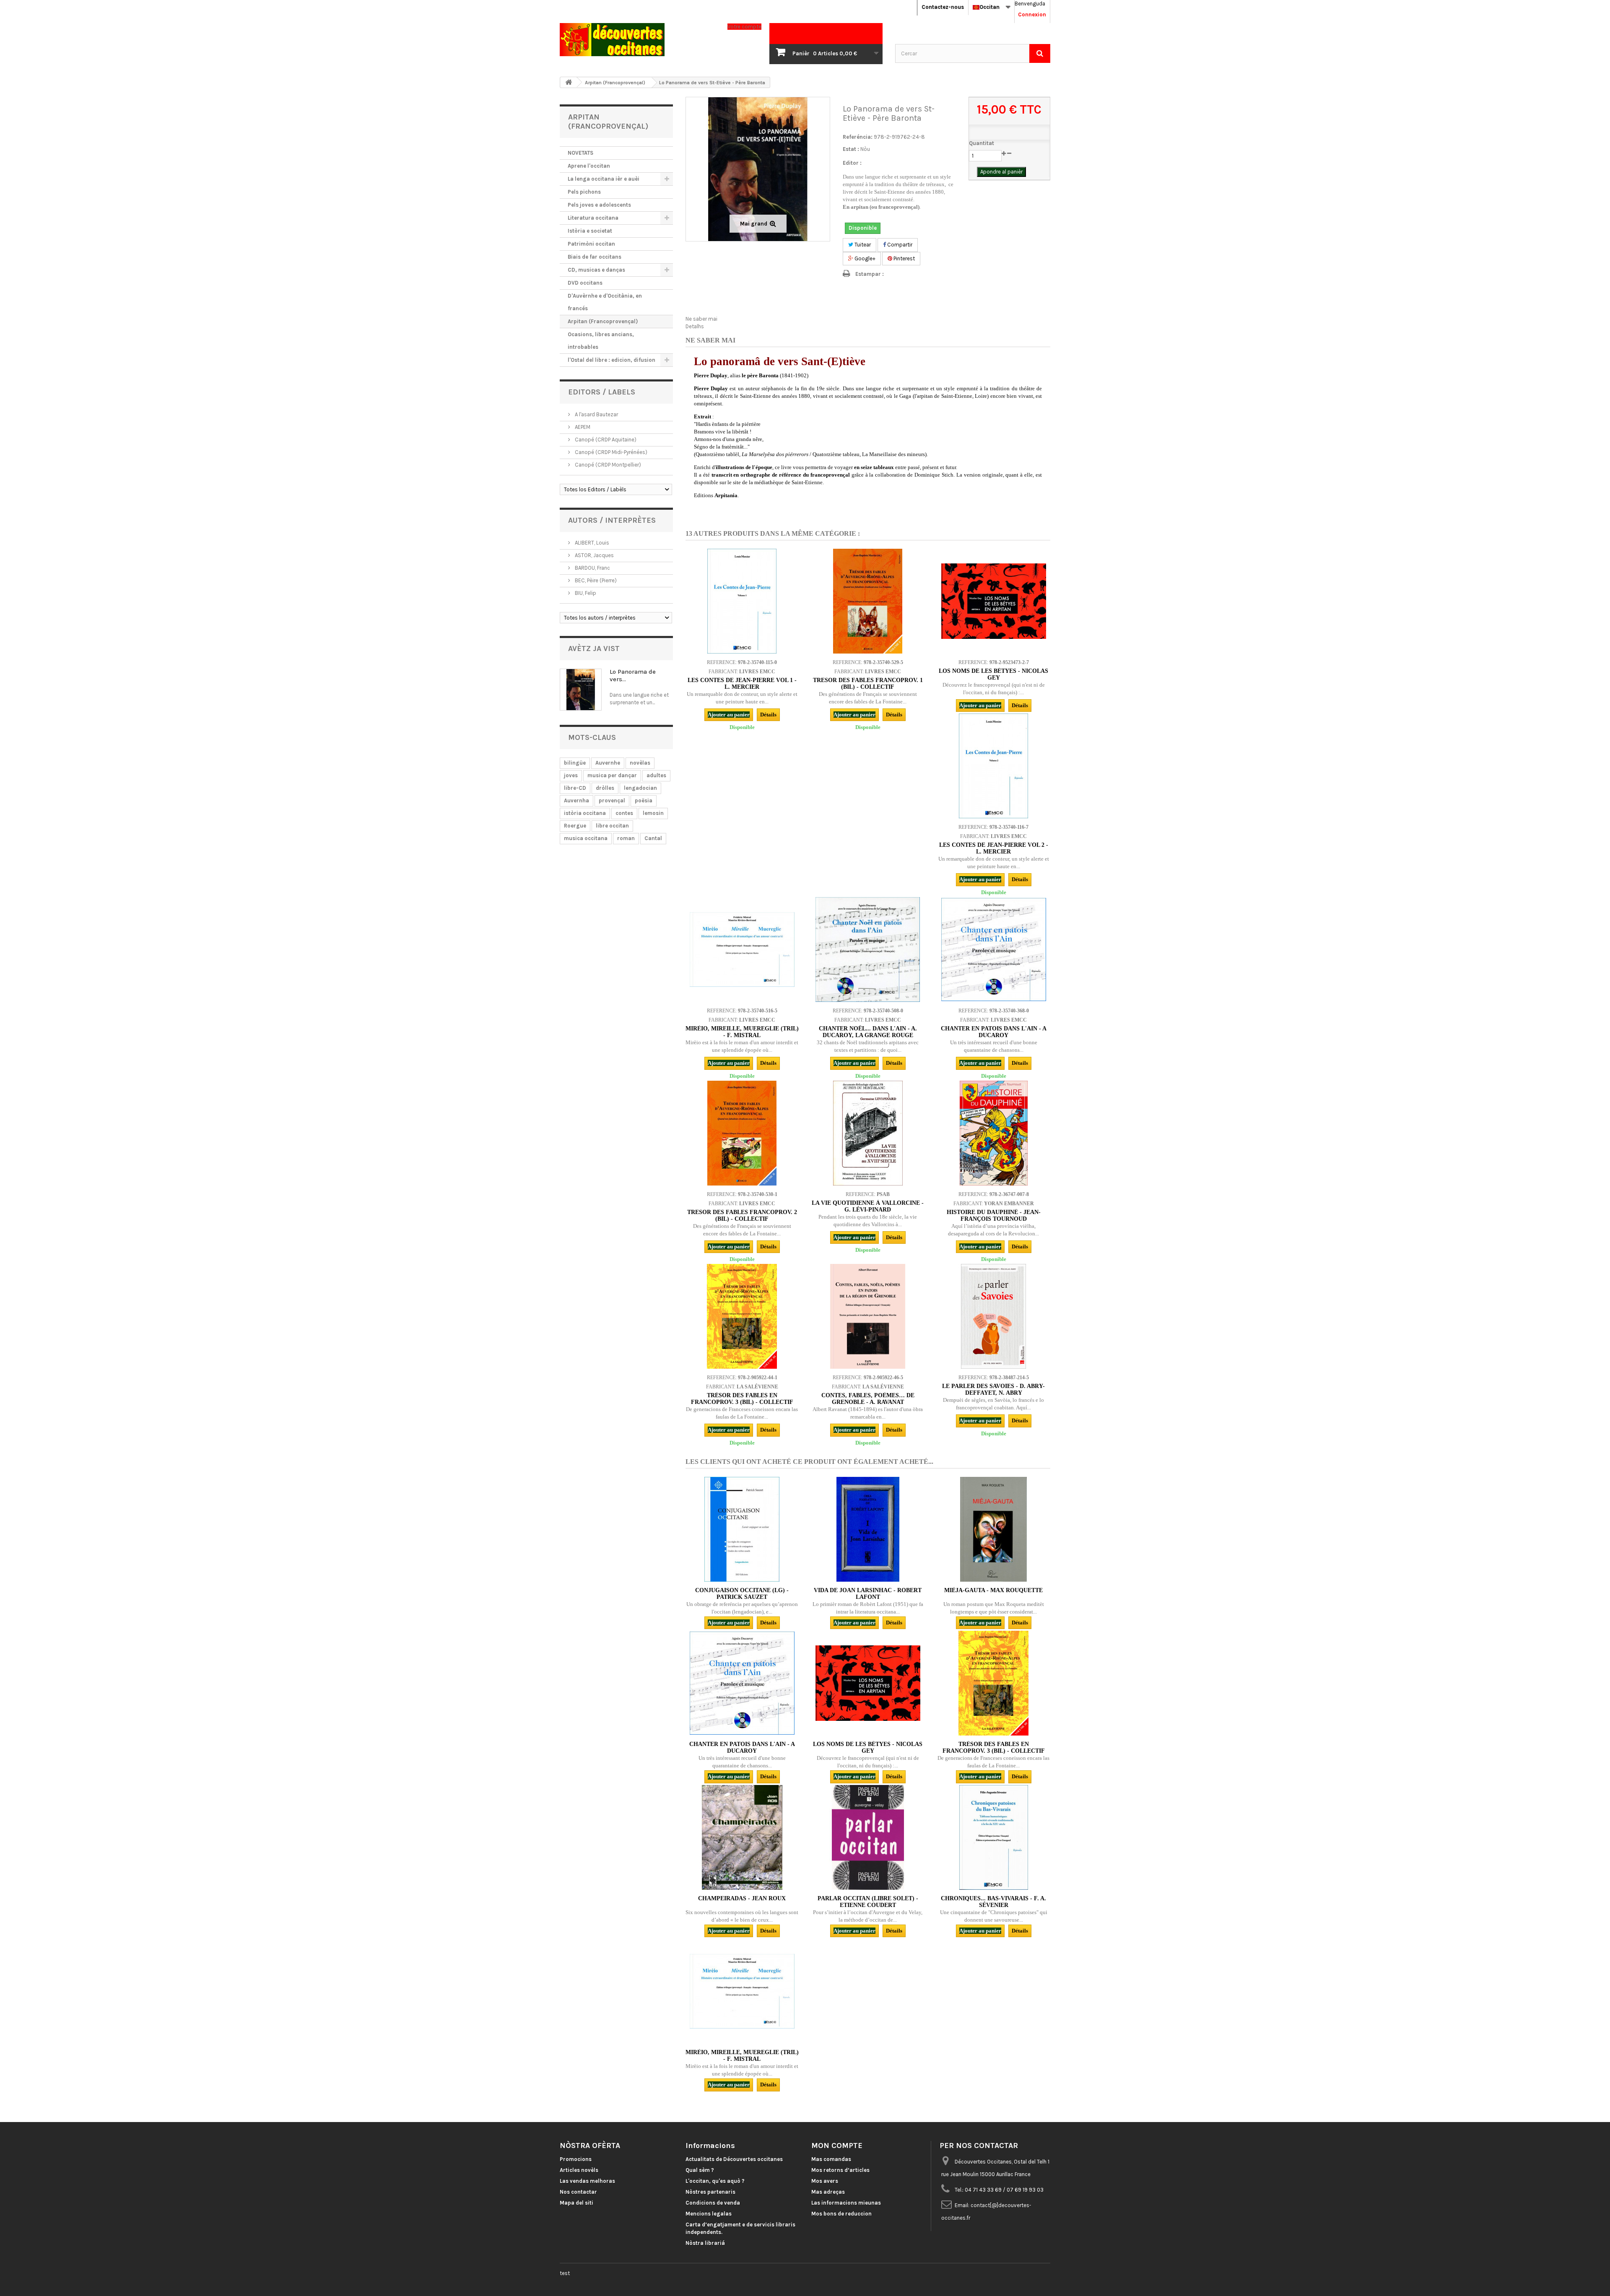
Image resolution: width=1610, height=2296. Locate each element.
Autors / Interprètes (612, 520)
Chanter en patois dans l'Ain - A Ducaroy (994, 1032)
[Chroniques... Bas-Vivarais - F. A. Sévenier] (994, 1837)
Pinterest (904, 258)
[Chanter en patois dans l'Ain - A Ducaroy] (994, 950)
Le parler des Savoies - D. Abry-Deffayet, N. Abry (993, 1389)
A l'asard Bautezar (596, 414)
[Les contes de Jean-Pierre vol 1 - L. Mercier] (742, 601)
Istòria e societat (590, 231)
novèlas (640, 763)
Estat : (851, 149)
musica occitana (586, 838)
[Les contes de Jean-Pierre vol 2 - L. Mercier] (994, 766)
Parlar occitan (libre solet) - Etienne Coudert (868, 1902)
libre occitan (612, 826)
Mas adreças (828, 2192)
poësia (644, 800)
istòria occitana (585, 813)
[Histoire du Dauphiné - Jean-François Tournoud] (994, 1133)
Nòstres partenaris (710, 2192)
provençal (612, 800)
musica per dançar (612, 775)
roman (626, 838)
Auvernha (576, 800)
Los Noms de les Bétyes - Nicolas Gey (993, 674)
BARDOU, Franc (592, 568)
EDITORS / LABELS (602, 392)
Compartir (899, 245)
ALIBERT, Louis (591, 543)
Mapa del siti (576, 2203)
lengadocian (640, 788)
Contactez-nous (943, 7)
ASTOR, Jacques (594, 555)
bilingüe (575, 763)
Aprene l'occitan (589, 166)
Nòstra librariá (705, 2243)
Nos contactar (578, 2192)
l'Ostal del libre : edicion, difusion (612, 360)
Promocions (576, 2159)
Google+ (864, 258)
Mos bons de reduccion (841, 2214)
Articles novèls (579, 2170)
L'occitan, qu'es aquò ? (715, 2181)
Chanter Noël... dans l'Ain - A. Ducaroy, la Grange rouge (868, 1032)
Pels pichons (584, 192)
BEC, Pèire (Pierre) (595, 580)
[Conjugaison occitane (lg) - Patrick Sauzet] (742, 1529)
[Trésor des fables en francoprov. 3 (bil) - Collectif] (742, 1316)
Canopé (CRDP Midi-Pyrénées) (610, 452)
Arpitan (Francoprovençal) (603, 321)
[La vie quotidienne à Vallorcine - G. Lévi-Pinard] (868, 1133)
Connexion (1032, 14)
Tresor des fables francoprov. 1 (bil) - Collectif (868, 684)
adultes (656, 775)
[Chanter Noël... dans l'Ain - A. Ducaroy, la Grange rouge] (868, 950)
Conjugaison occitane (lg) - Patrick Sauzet (742, 1594)
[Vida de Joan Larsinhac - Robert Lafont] (868, 1529)
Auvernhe (608, 763)
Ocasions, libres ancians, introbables (601, 341)
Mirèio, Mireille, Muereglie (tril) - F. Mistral (742, 1032)
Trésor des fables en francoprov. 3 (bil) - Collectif (742, 1399)
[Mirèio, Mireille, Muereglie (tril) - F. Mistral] (742, 950)
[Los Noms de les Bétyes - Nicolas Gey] (994, 601)
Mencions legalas (709, 2214)
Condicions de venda (713, 2203)
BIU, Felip (585, 593)
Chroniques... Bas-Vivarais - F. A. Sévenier (993, 1902)
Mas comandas (831, 2159)
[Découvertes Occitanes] (637, 40)
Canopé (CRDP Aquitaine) (605, 440)
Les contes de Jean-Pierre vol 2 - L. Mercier (994, 848)
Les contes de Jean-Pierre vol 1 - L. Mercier (742, 684)
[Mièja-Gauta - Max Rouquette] (994, 1529)
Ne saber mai (701, 319)
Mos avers (825, 2181)
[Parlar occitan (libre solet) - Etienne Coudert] (868, 1837)
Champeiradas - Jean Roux (742, 1898)
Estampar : (870, 274)
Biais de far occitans (595, 257)
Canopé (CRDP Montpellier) (607, 465)
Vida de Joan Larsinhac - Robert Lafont (868, 1594)
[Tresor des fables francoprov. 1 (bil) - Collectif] (868, 601)
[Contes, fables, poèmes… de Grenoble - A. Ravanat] (868, 1316)
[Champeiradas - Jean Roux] (742, 1837)
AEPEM (582, 427)
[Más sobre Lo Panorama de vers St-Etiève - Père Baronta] (581, 690)
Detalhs (695, 326)
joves (571, 775)
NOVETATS (580, 153)
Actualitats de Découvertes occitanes (734, 2159)
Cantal (653, 838)
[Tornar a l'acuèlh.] (569, 82)
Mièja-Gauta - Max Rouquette (993, 1590)
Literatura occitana (593, 218)
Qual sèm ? (700, 2170)
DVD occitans (585, 283)
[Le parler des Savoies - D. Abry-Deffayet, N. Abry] (994, 1316)
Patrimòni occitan (591, 244)
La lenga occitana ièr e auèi (604, 179)
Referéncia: (858, 137)
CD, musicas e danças (596, 270)
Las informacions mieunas (846, 2203)
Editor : (852, 163)
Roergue (575, 826)
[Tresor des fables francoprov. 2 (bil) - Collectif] (742, 1133)
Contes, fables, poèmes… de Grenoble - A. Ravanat (868, 1399)
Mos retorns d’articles (840, 2170)
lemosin (653, 813)
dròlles (605, 788)
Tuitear (862, 245)
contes (624, 813)
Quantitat (982, 143)
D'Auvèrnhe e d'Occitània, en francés (605, 302)
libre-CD (575, 788)
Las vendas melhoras (587, 2181)
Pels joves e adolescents (599, 205)
